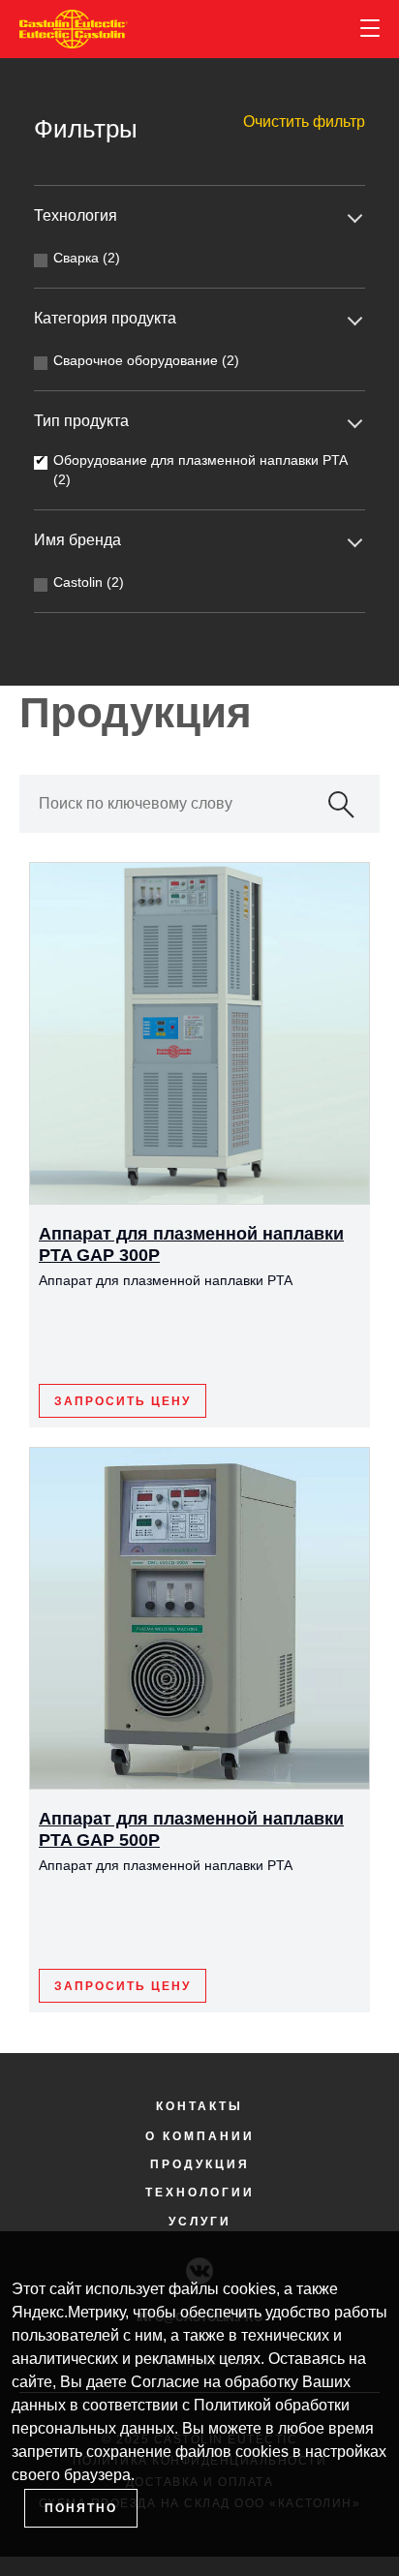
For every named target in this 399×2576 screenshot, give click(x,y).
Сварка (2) (87, 258)
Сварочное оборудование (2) (146, 360)
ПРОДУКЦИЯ (200, 2164)
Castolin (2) (89, 582)
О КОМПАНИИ (200, 2136)
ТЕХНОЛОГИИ (200, 2193)
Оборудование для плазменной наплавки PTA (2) (200, 470)
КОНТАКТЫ (199, 2106)
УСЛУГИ (200, 2222)
